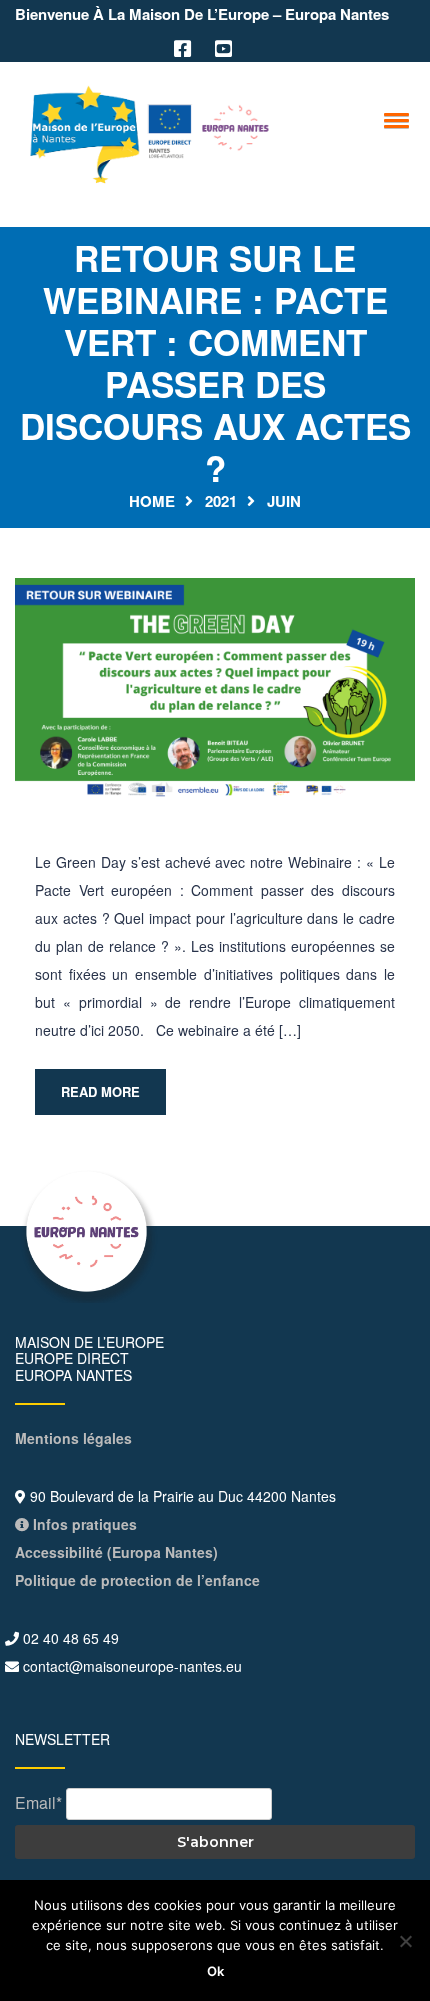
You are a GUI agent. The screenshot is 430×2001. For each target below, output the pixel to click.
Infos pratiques (83, 1524)
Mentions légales (73, 1438)
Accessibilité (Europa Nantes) (116, 1552)
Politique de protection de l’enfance (137, 1580)
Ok (215, 1971)
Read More (100, 1091)
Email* (38, 1802)
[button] (393, 120)
